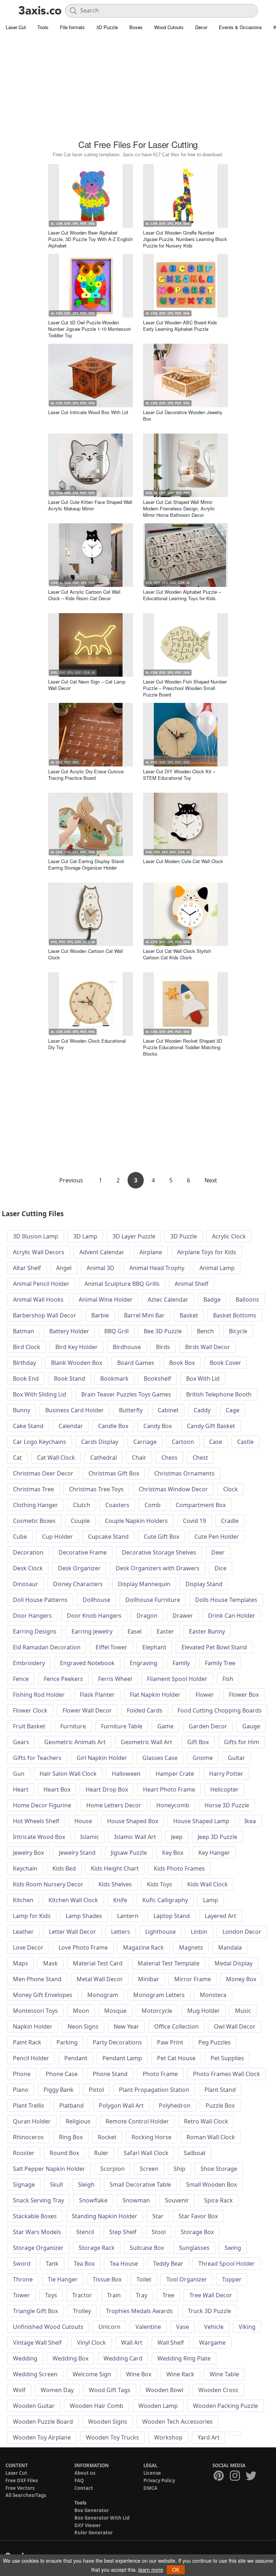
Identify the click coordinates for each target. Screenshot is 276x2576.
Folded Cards (145, 1710)
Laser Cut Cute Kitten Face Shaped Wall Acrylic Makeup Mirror (90, 505)
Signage (24, 2184)
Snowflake (93, 2200)
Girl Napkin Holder (102, 1758)
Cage (233, 1410)
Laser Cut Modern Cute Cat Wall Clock (183, 861)
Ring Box (71, 2137)
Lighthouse (160, 1932)
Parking (67, 2042)
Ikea (250, 1821)
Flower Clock (30, 1710)
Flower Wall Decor (87, 1710)
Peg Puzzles (215, 2042)
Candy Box (158, 1426)
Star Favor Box (198, 2216)
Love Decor (28, 1947)
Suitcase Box (147, 2248)
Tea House (124, 2264)
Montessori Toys (35, 2011)
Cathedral (103, 1458)
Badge (212, 1299)
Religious (78, 2121)
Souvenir (177, 2200)
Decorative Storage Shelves (159, 1552)
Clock (231, 1489)
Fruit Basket (29, 1726)
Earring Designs (35, 1631)
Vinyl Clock (91, 2343)
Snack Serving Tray (38, 2200)
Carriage (145, 1442)
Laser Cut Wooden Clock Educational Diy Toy (87, 1044)
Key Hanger (214, 1853)
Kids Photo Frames (179, 1868)
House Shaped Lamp (201, 1821)
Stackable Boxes (35, 2216)
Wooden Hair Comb (96, 2406)
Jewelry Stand (77, 1853)
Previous (72, 1180)
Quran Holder (32, 2121)
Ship (180, 2169)
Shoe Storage (219, 2169)
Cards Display (100, 1442)
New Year (126, 2026)
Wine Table (224, 2374)
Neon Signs (83, 2026)
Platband (72, 2105)
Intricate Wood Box (39, 1837)
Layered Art (220, 1916)
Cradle (230, 1521)
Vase (183, 2327)
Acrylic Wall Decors (39, 1252)
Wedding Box (70, 2358)
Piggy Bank (59, 2090)
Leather (23, 1932)
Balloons (247, 1299)
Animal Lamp (217, 1268)
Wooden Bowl (164, 2390)
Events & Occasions (240, 27)
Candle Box (113, 1426)
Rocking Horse (151, 2137)
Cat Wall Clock (56, 1458)
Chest (200, 1458)
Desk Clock (28, 1568)
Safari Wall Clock (146, 2153)
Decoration (28, 1552)
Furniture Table (122, 1726)
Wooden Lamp (158, 2406)
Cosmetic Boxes (34, 1521)
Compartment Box (201, 1505)
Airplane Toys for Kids (207, 1252)
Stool (159, 2232)
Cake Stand (28, 1426)
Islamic (90, 1837)
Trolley (82, 2311)
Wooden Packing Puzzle (226, 2406)
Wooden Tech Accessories (178, 2422)
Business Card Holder (75, 1410)
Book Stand (70, 1379)
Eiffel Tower (111, 1647)
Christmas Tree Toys (96, 1489)
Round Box (64, 2153)
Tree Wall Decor (211, 2295)
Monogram (103, 1995)
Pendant (76, 2058)
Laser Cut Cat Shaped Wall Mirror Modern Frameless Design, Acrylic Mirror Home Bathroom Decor (179, 508)
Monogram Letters (159, 1995)
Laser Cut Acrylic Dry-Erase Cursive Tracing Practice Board (86, 775)
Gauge (251, 1726)
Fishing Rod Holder (39, 1695)
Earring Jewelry (92, 1631)
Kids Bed (64, 1868)
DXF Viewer (88, 2525)
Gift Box (198, 1742)
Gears (21, 1742)
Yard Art (209, 2437)
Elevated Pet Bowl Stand (214, 1647)
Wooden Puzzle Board (43, 2422)
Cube (20, 1537)
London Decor (242, 1932)
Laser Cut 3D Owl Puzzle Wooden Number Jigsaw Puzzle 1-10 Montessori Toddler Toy (89, 329)
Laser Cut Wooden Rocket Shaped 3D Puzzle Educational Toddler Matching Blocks (183, 1047)
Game (165, 1726)
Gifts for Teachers (37, 1758)
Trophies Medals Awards (139, 2311)
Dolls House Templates (226, 1600)
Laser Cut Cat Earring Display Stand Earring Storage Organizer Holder (86, 864)
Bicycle (238, 1331)
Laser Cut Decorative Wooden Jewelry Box (183, 415)
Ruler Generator (94, 2533)
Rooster (24, 2153)
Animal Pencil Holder (41, 1284)
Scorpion (112, 2169)
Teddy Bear (168, 2264)
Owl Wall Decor (235, 2026)
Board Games (136, 1363)
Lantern (128, 1916)
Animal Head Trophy (157, 1268)
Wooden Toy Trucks (112, 2437)
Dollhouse (96, 1600)
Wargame (212, 2343)
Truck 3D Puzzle (210, 2311)
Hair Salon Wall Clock (68, 1774)
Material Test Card (98, 1963)
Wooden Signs (108, 2422)
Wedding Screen (35, 2374)
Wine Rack (180, 2374)
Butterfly (131, 1410)
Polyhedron (175, 2105)
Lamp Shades (84, 1916)
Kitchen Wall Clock (73, 1900)
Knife (120, 1900)
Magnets (191, 1947)
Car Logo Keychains (40, 1442)
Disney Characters (78, 1584)
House (83, 1821)
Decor (201, 27)
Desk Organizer (79, 1568)
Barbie (100, 1315)
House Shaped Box (133, 1821)
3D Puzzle (107, 27)
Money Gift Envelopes (43, 1995)
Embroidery (29, 1663)
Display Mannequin (144, 1584)
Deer (218, 1552)
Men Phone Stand (37, 1979)
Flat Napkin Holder (155, 1695)
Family (181, 1663)
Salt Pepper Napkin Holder (49, 2169)
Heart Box (57, 1789)
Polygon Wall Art (121, 2105)
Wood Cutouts (169, 27)
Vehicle (214, 2327)
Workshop (168, 2437)
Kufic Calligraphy (165, 1900)
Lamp (211, 1900)
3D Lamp (85, 1236)
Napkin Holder (33, 2026)
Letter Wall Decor (72, 1932)
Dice (220, 1568)
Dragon (147, 1616)
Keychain (25, 1868)
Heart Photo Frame (169, 1789)
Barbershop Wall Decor (45, 1315)
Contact (84, 2488)
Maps (20, 1963)
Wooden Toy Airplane (42, 2437)
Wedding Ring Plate (184, 2358)
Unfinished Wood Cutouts (48, 2327)
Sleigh (86, 2184)
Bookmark (114, 1379)
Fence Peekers (63, 1679)
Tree (168, 2295)
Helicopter (224, 1789)
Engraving (144, 1663)
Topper (232, 2279)
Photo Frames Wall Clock (227, 2074)
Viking (247, 2327)
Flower (205, 1695)
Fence (21, 1679)
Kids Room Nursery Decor (48, 1884)
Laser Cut (16, 27)
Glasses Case (160, 1758)
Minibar (149, 1979)
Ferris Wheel (115, 1679)
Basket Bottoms (235, 1315)
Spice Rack (218, 2200)
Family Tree (220, 1663)
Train (114, 2295)
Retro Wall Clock (206, 2121)
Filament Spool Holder (177, 1679)
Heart (21, 1789)
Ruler (101, 2153)
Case (216, 1442)
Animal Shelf (192, 1284)
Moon (81, 2011)
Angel (64, 1268)
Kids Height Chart (115, 1868)
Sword (22, 2264)
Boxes (136, 27)
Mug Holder (204, 2011)
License (152, 2473)
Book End (26, 1379)
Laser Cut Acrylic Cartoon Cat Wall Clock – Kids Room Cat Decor (84, 595)
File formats (72, 27)
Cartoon (183, 1442)
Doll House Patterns (40, 1600)
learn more (151, 2570)
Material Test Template (169, 1963)
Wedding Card (123, 2358)
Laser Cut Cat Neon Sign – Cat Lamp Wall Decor (87, 685)
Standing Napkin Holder (105, 2216)
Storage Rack (97, 2248)
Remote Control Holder (137, 2121)
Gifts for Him (241, 1742)
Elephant (154, 1647)
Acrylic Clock (229, 1236)
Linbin (199, 1932)
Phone (22, 2074)
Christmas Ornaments (184, 1473)
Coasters (117, 1505)
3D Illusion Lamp (36, 1236)
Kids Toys (160, 1884)
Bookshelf (157, 1379)
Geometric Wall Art (146, 1742)
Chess (169, 1458)
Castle (245, 1442)
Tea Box (84, 2264)
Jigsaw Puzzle (129, 1853)
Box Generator (92, 2510)
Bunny (22, 1410)
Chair (139, 1458)
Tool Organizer (187, 2279)
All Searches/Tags (26, 2495)
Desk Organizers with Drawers (158, 1568)
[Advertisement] (138, 86)
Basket (189, 1315)
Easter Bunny (207, 1631)
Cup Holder (57, 1537)
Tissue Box (107, 2279)
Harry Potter (226, 1774)
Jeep (177, 1837)
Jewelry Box (28, 1853)
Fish (228, 1679)
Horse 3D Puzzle (227, 1805)
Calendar (71, 1426)
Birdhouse (127, 1347)
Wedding (25, 2358)
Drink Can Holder (232, 1616)
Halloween (126, 1774)
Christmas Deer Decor (43, 1473)
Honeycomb (173, 1805)
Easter (165, 1631)
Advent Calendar (102, 1252)
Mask (50, 1963)
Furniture (73, 1726)
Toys (51, 2295)
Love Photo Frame (83, 1947)
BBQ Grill (116, 1331)
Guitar (236, 1758)
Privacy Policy (159, 2480)
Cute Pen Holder (217, 1537)
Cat (17, 1458)
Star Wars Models (37, 2232)
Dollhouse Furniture (153, 1600)
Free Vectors (20, 2488)
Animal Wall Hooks (38, 1299)
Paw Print (170, 2042)
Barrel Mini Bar (144, 1315)
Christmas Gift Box (114, 1473)
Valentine (148, 2327)
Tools (43, 27)
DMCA (150, 2488)
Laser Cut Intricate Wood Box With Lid (88, 412)
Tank (52, 2264)
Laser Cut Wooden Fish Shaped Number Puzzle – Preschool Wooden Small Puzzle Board (185, 688)
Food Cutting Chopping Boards (220, 1710)
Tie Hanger (63, 2279)
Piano (21, 2090)
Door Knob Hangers (94, 1616)
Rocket (107, 2137)
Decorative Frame (83, 1552)
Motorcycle (157, 2011)
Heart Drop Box (107, 1789)
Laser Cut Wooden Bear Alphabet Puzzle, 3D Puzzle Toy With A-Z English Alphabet (90, 239)
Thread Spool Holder (227, 2264)
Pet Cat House (176, 2058)
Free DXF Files (22, 2480)
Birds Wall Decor (208, 1347)
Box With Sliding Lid (40, 1394)
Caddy (202, 1410)
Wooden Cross (218, 2390)
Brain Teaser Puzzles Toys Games (126, 1394)
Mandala (230, 1947)
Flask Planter (97, 1695)
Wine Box (139, 2374)
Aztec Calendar (168, 1299)
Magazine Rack (143, 1947)
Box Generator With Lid (102, 2518)
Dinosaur (26, 1584)
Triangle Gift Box (35, 2311)
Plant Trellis (29, 2105)
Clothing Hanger (35, 1505)
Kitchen (23, 1900)
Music (243, 2011)
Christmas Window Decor (173, 1489)
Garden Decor (208, 1726)
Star (158, 2216)
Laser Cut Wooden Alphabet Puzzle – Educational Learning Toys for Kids (182, 595)
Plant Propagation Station (154, 2090)
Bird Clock (27, 1347)
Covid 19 (194, 1521)
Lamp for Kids (32, 1916)
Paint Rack (27, 2042)
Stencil (85, 2232)
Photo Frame (160, 2074)
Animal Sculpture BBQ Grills (122, 1284)
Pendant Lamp (122, 2058)
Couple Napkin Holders (136, 1521)
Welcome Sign (92, 2374)
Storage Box (197, 2232)
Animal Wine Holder (106, 1299)
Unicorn (109, 2327)
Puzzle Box (220, 2105)
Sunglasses (194, 2248)
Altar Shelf (27, 1268)
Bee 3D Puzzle (163, 1331)
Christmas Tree (33, 1489)
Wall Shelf (171, 2343)
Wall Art (132, 2343)
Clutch (82, 1505)
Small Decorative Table (140, 2184)
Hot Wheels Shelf (36, 1821)
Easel (135, 1631)
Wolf (19, 2390)
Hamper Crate (175, 1774)
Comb (153, 1505)
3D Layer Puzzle (134, 1236)
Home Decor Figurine (42, 1805)
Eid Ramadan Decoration (47, 1647)
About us (85, 2473)
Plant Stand (220, 2090)
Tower (21, 2295)
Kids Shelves (115, 1884)
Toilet (144, 2279)
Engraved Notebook (87, 1663)
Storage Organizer (38, 2248)
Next (211, 1180)
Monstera (213, 1995)
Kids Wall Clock (208, 1884)
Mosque (115, 2011)
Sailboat (195, 2153)
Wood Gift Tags (110, 2390)
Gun (19, 1774)
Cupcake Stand (108, 1537)
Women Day (57, 2390)
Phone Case (62, 2074)
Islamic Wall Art (135, 1837)
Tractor (82, 2295)
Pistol (96, 2090)
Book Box (182, 1363)
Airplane (151, 1252)
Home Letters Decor (114, 1805)
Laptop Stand (172, 1916)
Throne (23, 2279)
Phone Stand (110, 2074)
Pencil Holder (31, 2058)
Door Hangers (32, 1616)
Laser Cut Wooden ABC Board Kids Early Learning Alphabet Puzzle (180, 326)
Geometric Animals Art (75, 1742)
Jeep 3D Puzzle (217, 1837)
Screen (149, 2169)
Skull (56, 2184)
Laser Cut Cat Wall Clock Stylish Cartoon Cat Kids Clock (177, 954)
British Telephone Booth (219, 1394)
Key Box (173, 1853)
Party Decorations (117, 2042)
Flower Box (244, 1695)
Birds (163, 1347)
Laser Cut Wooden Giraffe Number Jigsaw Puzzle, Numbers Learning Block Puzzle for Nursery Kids (185, 239)
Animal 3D (100, 1268)
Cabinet (168, 1410)
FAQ (79, 2480)
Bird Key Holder (77, 1347)
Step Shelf (123, 2232)
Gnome (203, 1758)
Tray (142, 2295)
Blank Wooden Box (77, 1363)
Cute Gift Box (162, 1537)
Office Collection (176, 2026)
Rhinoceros (28, 2137)
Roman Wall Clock (211, 2137)
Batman (24, 1331)
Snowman (136, 2200)
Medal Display (234, 1963)
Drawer (183, 1616)
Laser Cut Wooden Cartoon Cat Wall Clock (86, 954)
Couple (80, 1521)
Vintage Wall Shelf (37, 2343)
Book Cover (226, 1363)
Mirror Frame (193, 1979)
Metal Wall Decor (100, 1979)
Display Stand (204, 1584)
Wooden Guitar (34, 2406)
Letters (121, 1932)
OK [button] (176, 2570)
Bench (205, 1331)
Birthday (24, 1363)
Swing (233, 2248)
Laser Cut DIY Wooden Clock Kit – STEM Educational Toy (179, 775)
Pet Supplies (227, 2058)
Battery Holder (69, 1331)
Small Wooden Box (211, 2184)
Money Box (241, 1979)
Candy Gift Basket (211, 1426)
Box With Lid (203, 1379)
